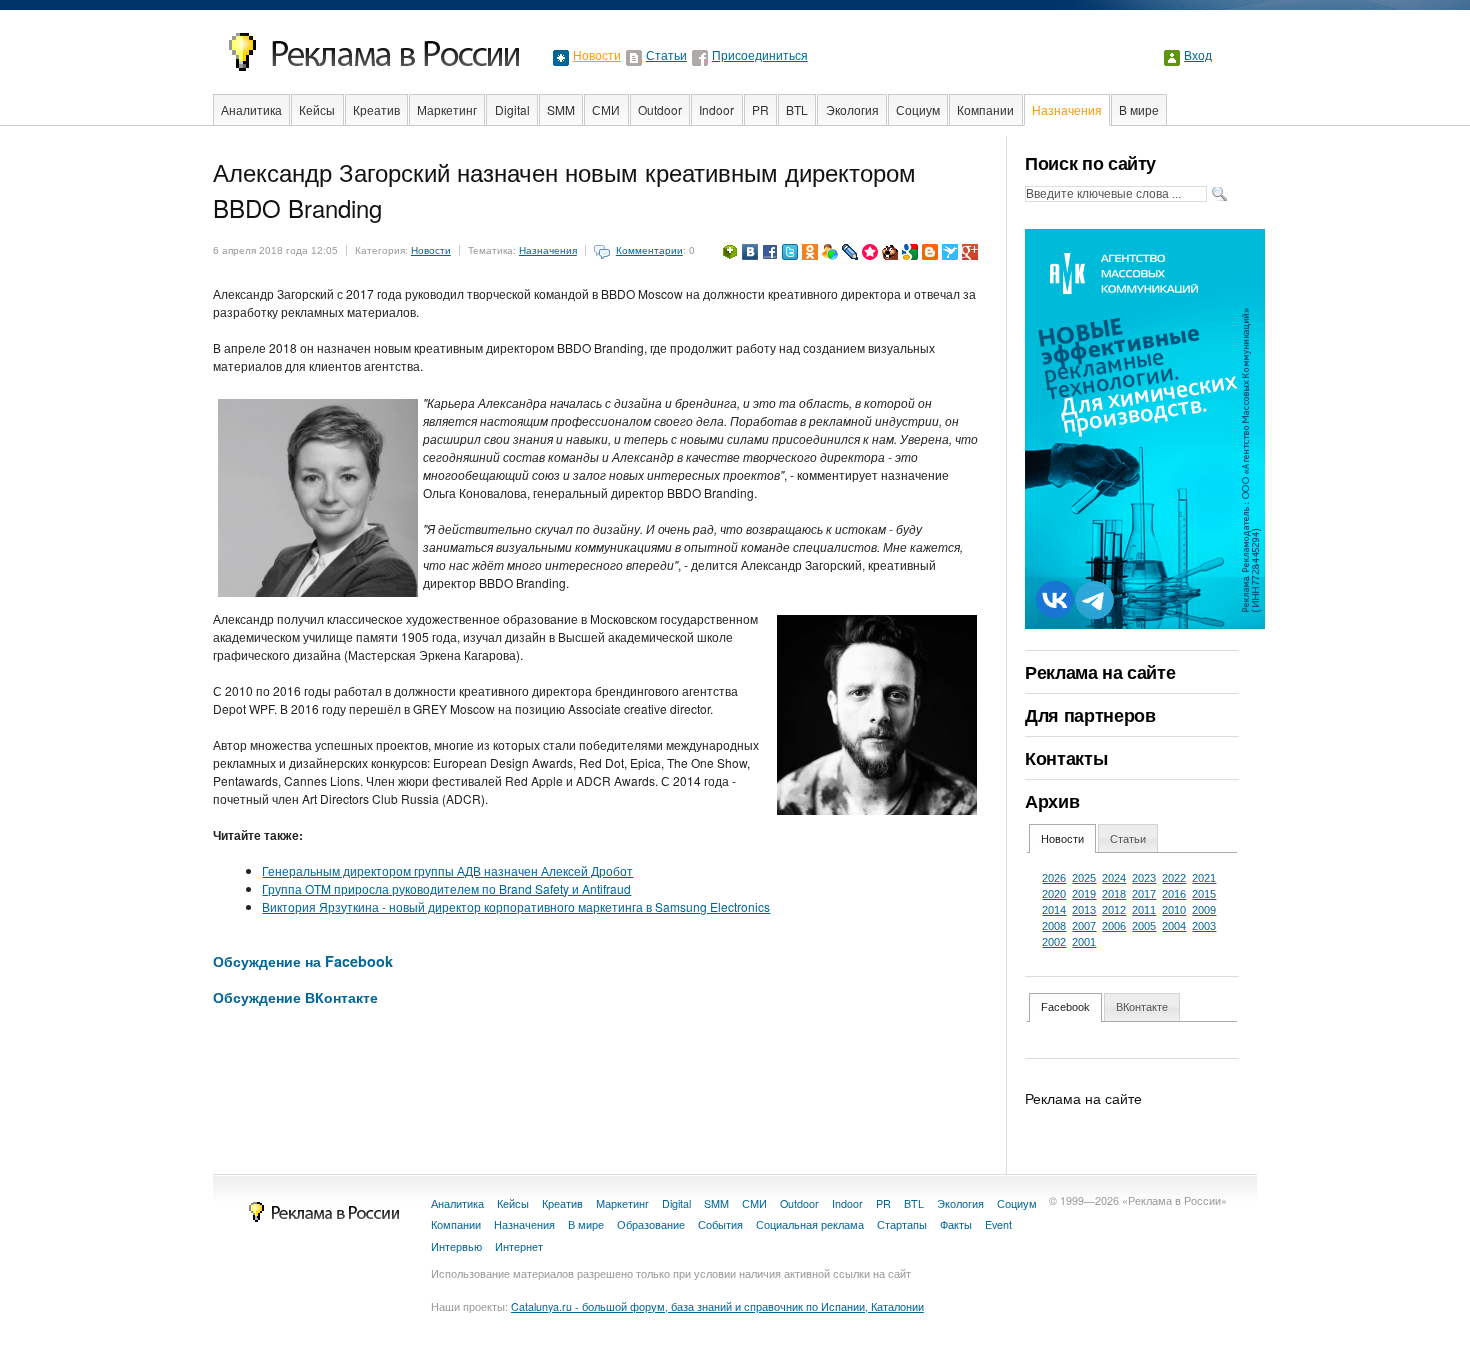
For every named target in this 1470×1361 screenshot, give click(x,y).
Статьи (666, 56)
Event (998, 1224)
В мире (1139, 109)
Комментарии (649, 250)
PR (760, 109)
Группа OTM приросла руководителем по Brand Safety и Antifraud (446, 888)
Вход (1198, 56)
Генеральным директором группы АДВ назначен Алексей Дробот (447, 870)
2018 (1114, 894)
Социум (918, 109)
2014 (1054, 910)
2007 (1084, 926)
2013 (1084, 910)
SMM (561, 109)
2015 (1204, 894)
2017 (1144, 894)
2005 (1144, 926)
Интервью (456, 1246)
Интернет (519, 1246)
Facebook (1065, 1007)
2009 (1204, 910)
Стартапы (902, 1224)
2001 (1084, 942)
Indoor (716, 109)
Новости (597, 56)
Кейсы (317, 109)
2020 (1054, 894)
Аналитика (251, 109)
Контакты (1066, 758)
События (720, 1224)
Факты (956, 1224)
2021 (1204, 878)
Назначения (1067, 109)
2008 (1054, 926)
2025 (1084, 878)
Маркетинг (447, 109)
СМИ (606, 109)
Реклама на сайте (1100, 672)
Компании (985, 109)
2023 (1144, 878)
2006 (1114, 926)
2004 (1174, 926)
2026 (1054, 878)
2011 (1144, 910)
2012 (1114, 910)
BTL (797, 109)
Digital (512, 109)
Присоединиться (760, 56)
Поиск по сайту (1090, 163)
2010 (1174, 910)
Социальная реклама (810, 1224)
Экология (852, 109)
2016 (1174, 894)
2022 (1174, 878)
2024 (1114, 878)
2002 (1054, 942)
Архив (1052, 801)
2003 (1204, 926)
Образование (651, 1224)
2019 (1084, 894)
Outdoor (660, 109)
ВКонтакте (1142, 1007)
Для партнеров (1090, 715)
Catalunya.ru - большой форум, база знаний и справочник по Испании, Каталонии (717, 1306)
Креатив (376, 109)
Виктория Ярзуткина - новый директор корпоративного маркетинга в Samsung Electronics (516, 906)
